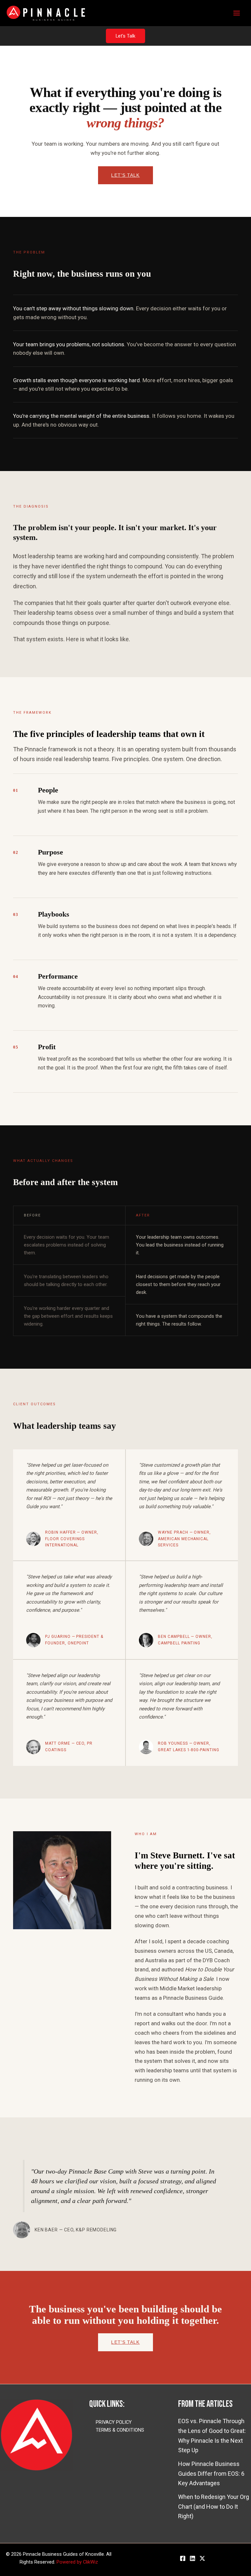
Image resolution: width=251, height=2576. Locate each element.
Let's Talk (125, 175)
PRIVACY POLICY (114, 2422)
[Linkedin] (192, 2558)
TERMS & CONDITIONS (120, 2430)
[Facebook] (183, 2558)
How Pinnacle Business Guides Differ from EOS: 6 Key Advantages (211, 2473)
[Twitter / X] (202, 2558)
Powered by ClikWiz (77, 2562)
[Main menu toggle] (236, 13)
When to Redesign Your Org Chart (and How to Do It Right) (214, 2506)
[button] (125, 36)
